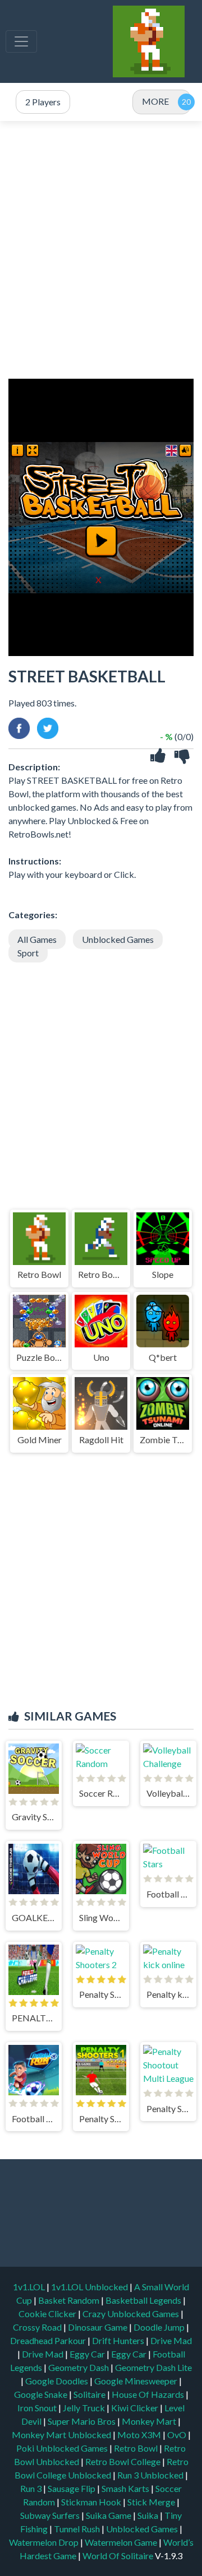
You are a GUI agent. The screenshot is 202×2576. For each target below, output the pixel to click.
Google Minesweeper (137, 2381)
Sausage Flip (72, 2488)
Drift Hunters (119, 2340)
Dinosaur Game (98, 2327)
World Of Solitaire (119, 2556)
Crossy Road (38, 2327)
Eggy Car (88, 2354)
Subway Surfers (51, 2515)
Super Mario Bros (82, 2421)
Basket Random (70, 2300)
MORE (155, 101)
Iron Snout (38, 2408)
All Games (37, 939)
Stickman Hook (92, 2502)
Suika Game (109, 2515)
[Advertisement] (101, 250)
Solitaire (90, 2394)
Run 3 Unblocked (151, 2475)
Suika (149, 2515)
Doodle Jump (160, 2327)
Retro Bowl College (124, 2461)
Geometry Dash (79, 2367)
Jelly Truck (85, 2408)
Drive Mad (171, 2340)
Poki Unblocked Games (63, 2448)
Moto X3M (140, 2435)
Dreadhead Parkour (49, 2340)
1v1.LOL (30, 2287)
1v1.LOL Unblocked (90, 2287)
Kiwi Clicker (136, 2408)
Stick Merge (152, 2502)
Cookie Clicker (48, 2314)
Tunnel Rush (78, 2529)
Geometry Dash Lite (153, 2367)
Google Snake (42, 2394)
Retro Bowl (137, 2448)
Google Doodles (58, 2381)
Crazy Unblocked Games (132, 2314)
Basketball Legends (144, 2300)
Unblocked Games (118, 939)
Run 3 (32, 2488)
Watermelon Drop (45, 2542)
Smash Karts (126, 2488)
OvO (178, 2435)
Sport (28, 953)
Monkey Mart (150, 2421)
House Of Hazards (149, 2394)
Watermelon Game (121, 2542)
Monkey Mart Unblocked (62, 2435)
